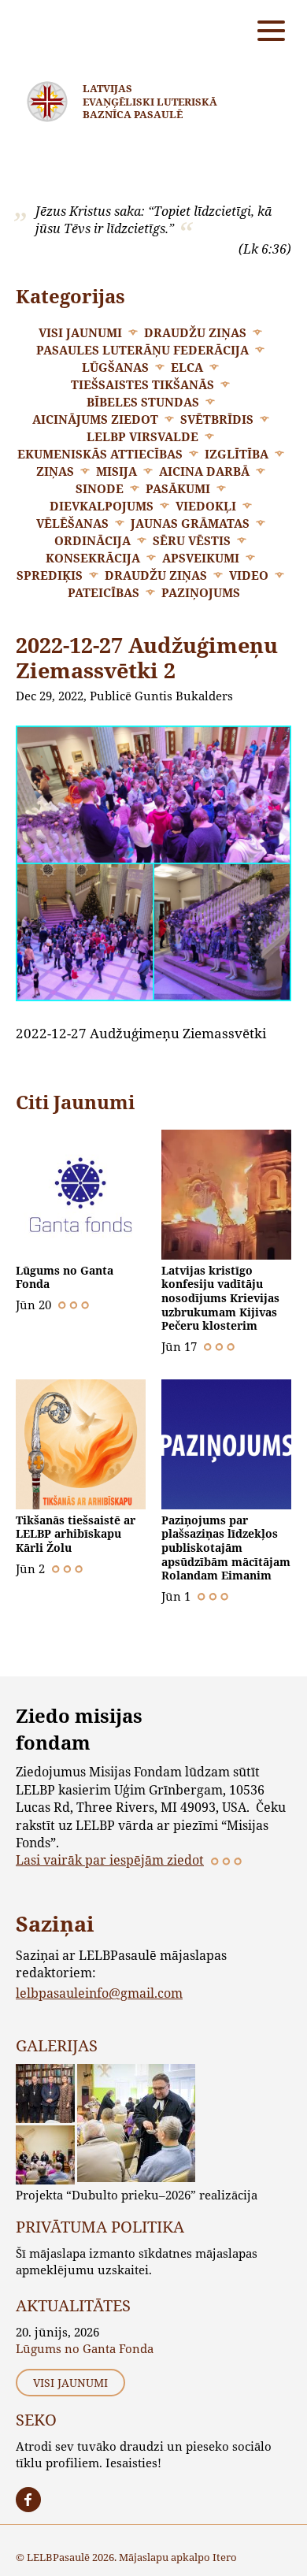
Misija (117, 471)
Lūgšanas (115, 367)
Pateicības (104, 592)
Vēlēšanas (72, 523)
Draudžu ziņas (195, 332)
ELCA (187, 367)
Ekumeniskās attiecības (100, 454)
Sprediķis (50, 575)
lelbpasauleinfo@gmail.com (99, 1993)
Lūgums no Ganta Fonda (65, 1277)
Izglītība (237, 454)
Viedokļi (206, 506)
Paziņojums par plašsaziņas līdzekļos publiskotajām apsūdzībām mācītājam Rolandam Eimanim (226, 1548)
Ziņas (55, 471)
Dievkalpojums (102, 506)
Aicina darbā (204, 471)
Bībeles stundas (143, 402)
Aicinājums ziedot (95, 419)
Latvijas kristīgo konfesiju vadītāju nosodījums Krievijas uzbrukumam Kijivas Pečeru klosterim (220, 1298)
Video (249, 575)
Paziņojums (201, 592)
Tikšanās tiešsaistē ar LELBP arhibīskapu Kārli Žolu (76, 1534)
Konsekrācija (93, 558)
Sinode (100, 488)
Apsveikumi (201, 558)
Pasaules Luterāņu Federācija (142, 350)
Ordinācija (92, 540)
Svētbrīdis (217, 419)
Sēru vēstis (192, 540)
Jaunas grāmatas (190, 523)
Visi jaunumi (80, 332)
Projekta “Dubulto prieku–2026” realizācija (137, 2195)
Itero (225, 2557)
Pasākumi (178, 488)
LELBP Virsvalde (142, 436)
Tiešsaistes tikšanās (142, 384)
